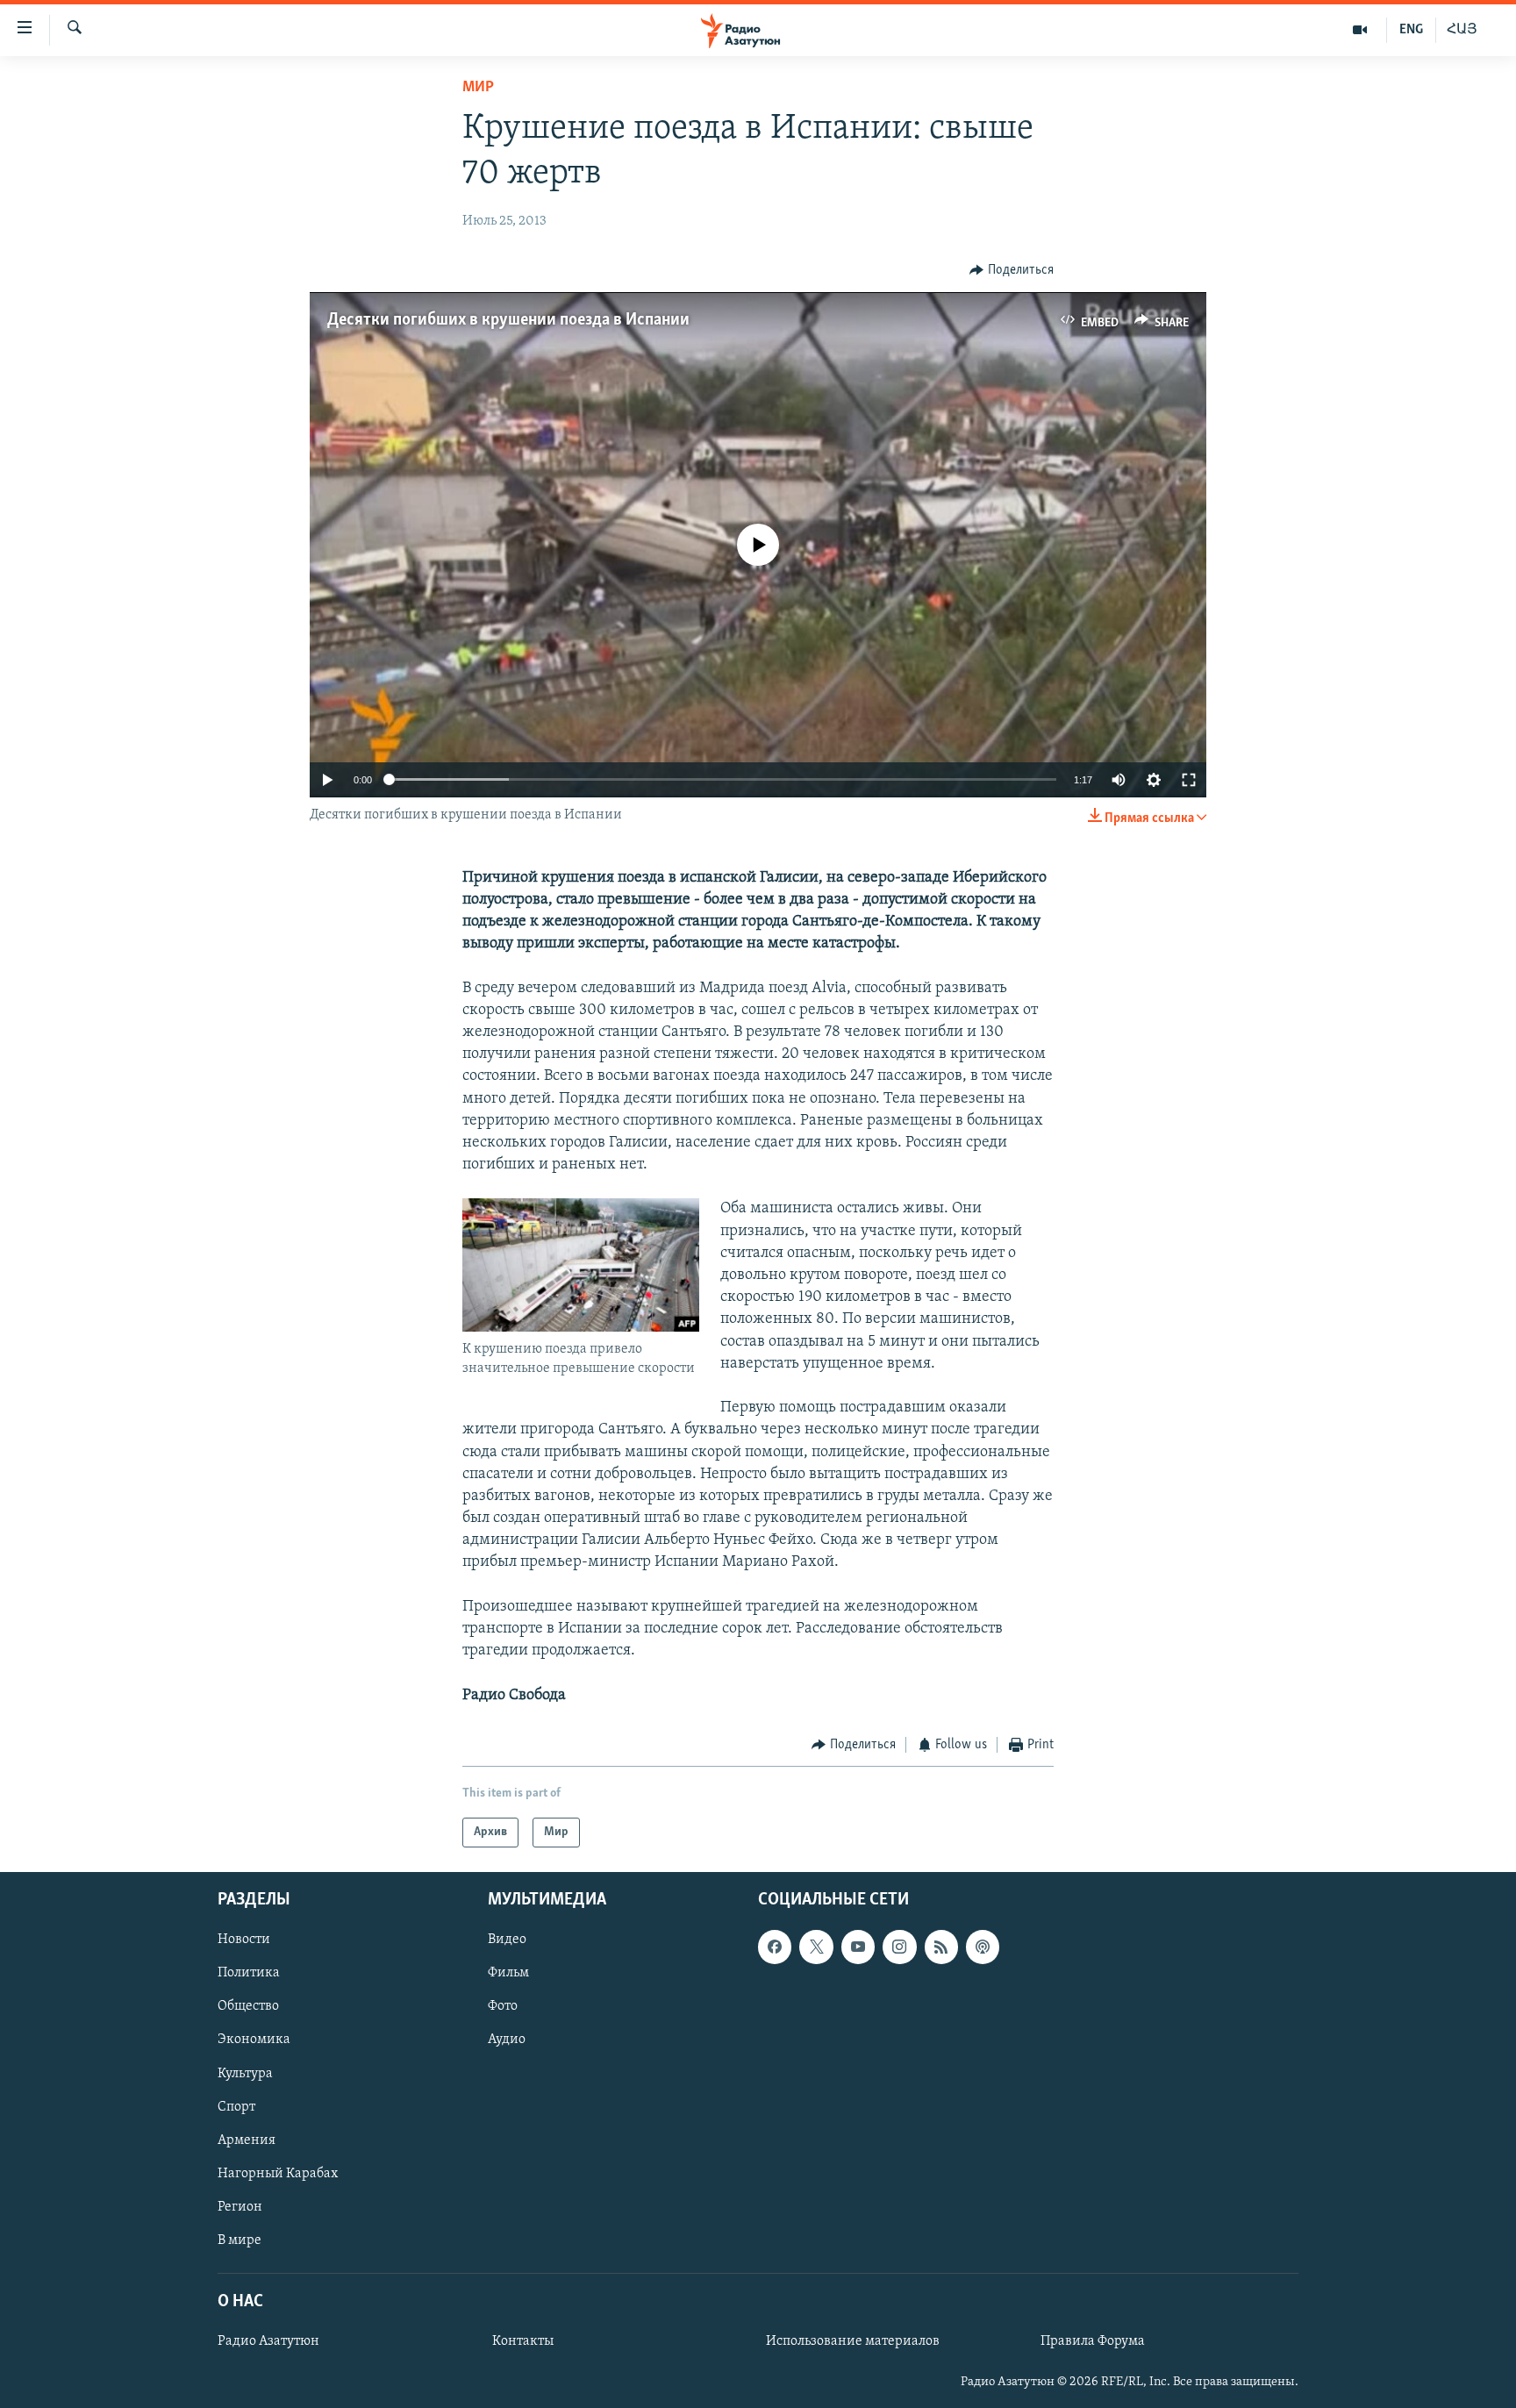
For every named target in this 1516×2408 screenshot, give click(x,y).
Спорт (236, 2107)
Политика (249, 1974)
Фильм (508, 1974)
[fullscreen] (1189, 780)
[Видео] (1360, 30)
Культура (245, 2074)
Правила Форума (1093, 2341)
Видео (507, 1940)
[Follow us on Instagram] (899, 1947)
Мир (478, 88)
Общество (248, 2007)
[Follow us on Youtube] (858, 1947)
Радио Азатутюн (268, 2341)
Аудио (507, 2040)
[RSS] (941, 1947)
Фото (503, 2007)
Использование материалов (853, 2341)
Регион (240, 2207)
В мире (240, 2240)
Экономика (254, 2040)
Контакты (523, 2341)
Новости (244, 1940)
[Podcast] (983, 1947)
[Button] (1012, 270)
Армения (247, 2140)
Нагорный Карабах (278, 2174)
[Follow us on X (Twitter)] (816, 1947)
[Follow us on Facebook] (775, 1947)
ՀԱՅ (1462, 30)
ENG (1411, 30)
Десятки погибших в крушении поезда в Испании (508, 320)
